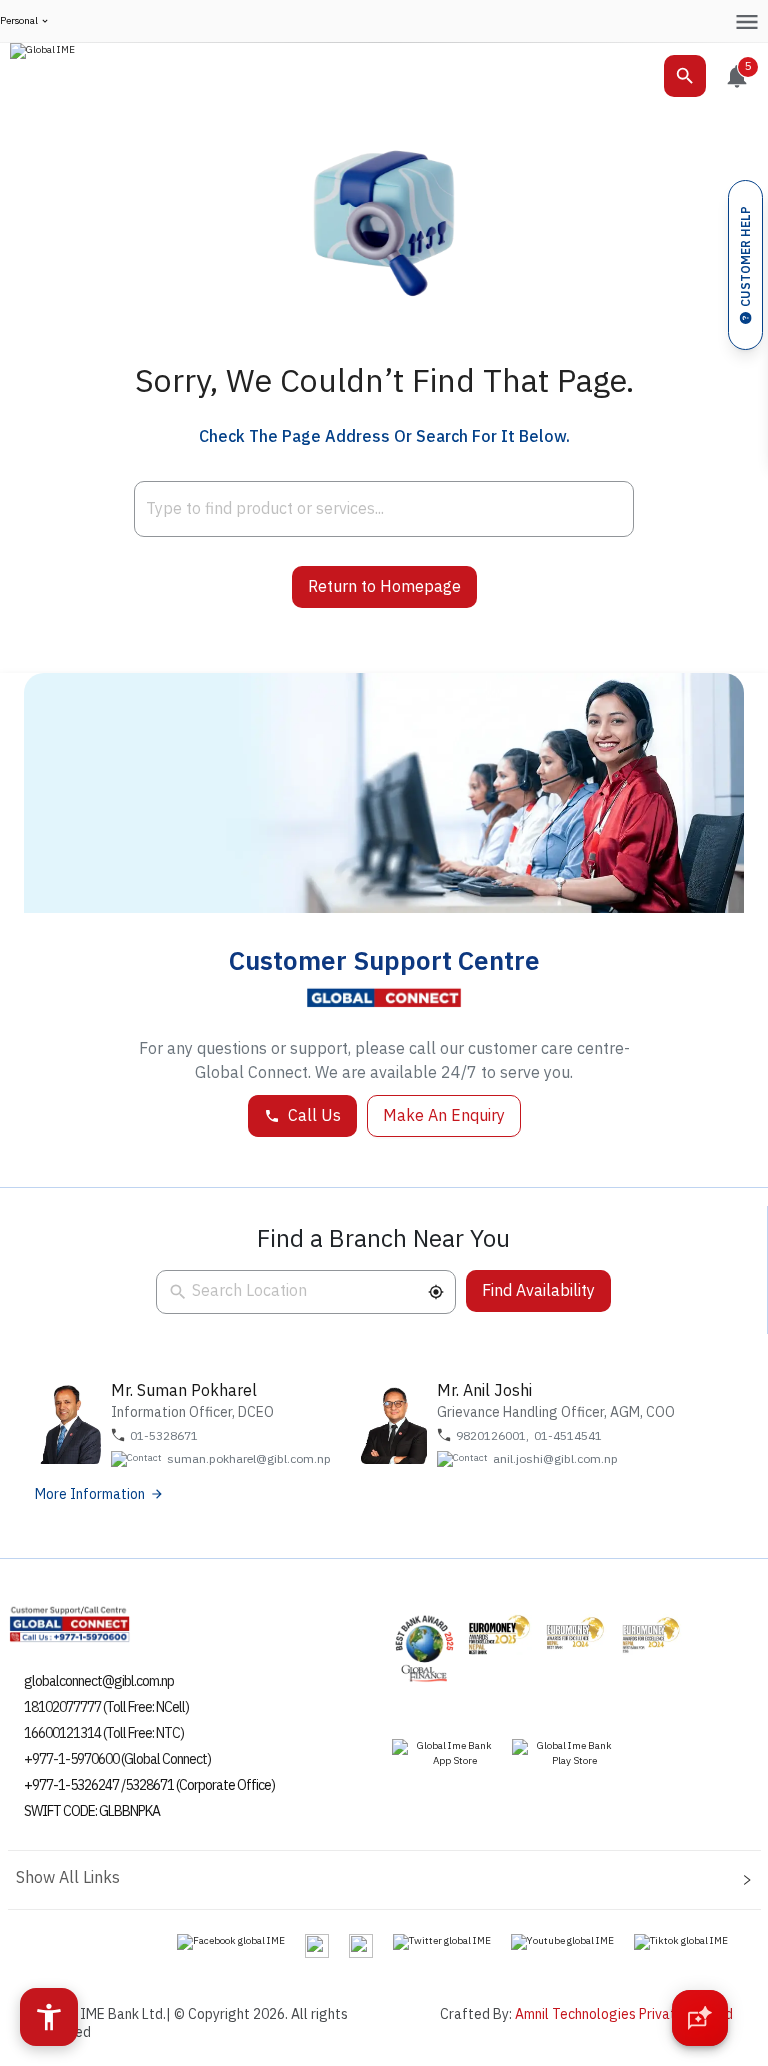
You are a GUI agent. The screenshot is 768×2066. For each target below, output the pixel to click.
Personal (19, 21)
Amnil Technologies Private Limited (624, 2014)
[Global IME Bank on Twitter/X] (442, 1941)
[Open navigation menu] (746, 21)
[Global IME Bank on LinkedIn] (361, 1945)
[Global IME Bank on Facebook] (231, 1941)
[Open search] (685, 76)
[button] (436, 1292)
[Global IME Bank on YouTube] (562, 1941)
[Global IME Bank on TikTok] (681, 1941)
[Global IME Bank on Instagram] (317, 1945)
